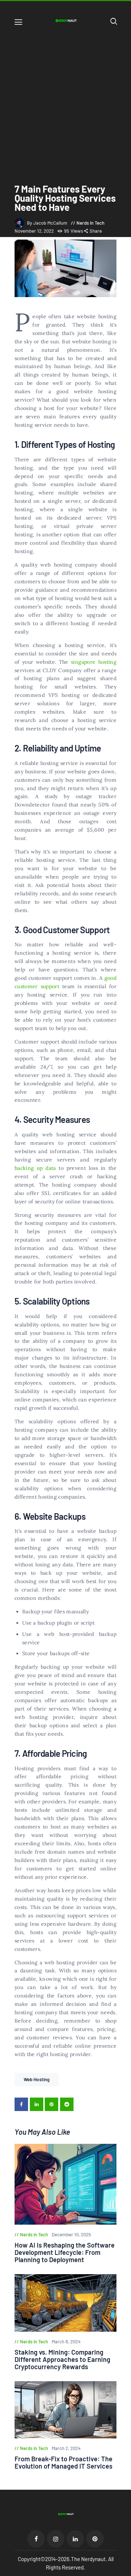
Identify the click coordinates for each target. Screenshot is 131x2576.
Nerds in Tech (90, 223)
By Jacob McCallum (48, 223)
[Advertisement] (65, 99)
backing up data (35, 1168)
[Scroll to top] (126, 2571)
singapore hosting (94, 662)
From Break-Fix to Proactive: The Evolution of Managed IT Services (63, 2462)
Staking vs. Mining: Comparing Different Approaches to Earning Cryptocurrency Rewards (62, 2359)
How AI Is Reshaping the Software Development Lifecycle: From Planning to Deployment (65, 2252)
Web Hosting (37, 2079)
